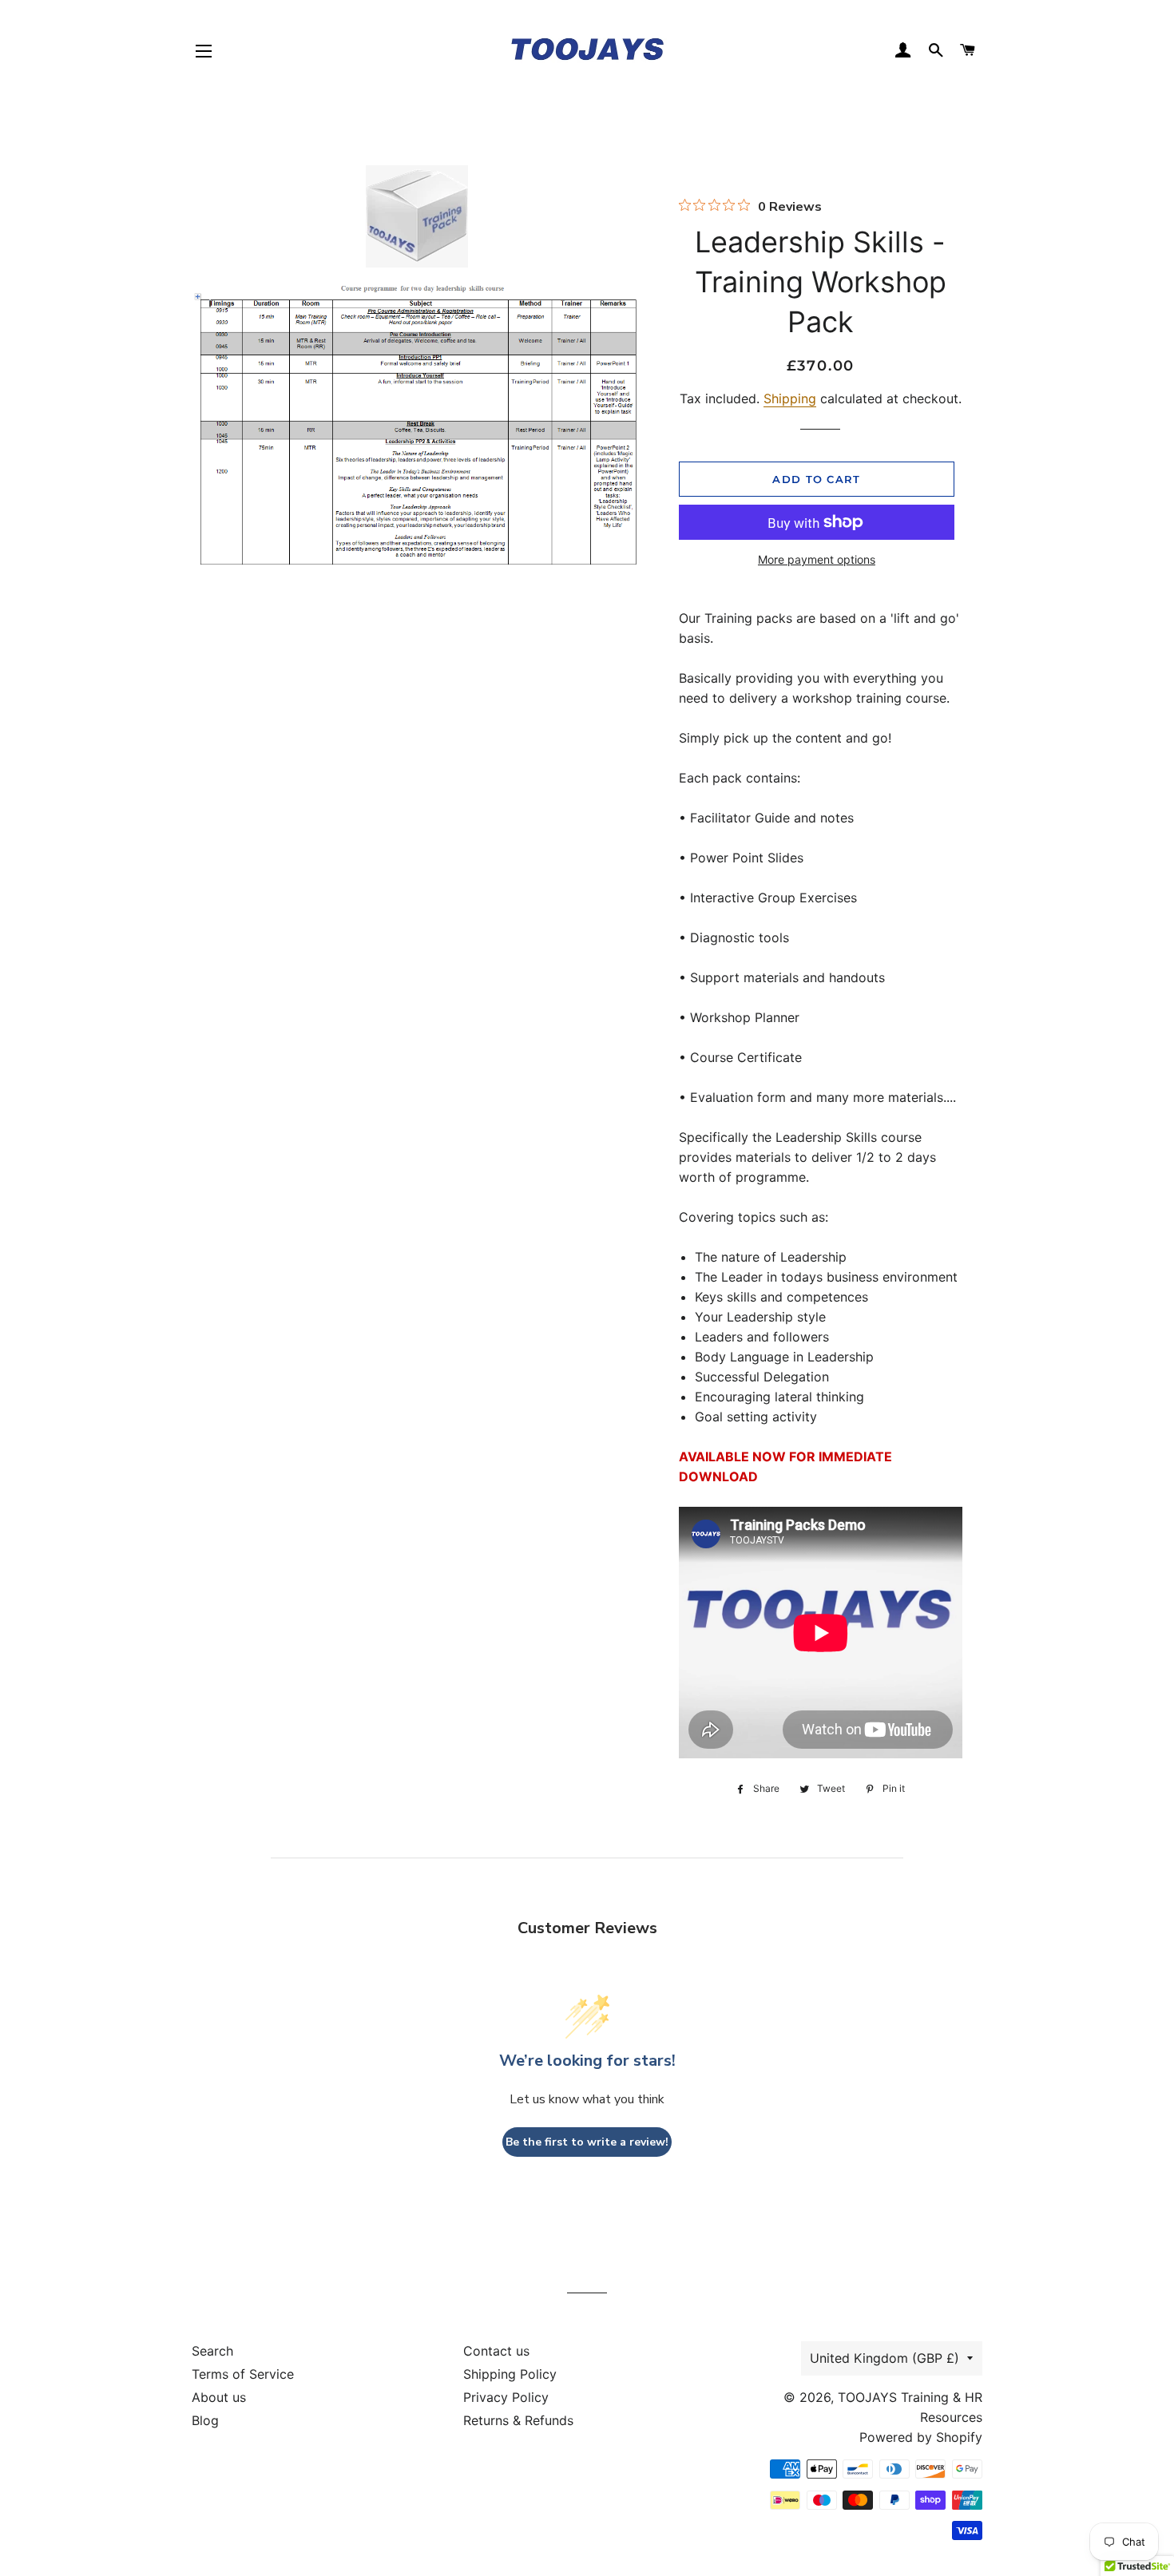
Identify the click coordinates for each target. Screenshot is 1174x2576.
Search (212, 2351)
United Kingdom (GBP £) (884, 2358)
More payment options (817, 559)
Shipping (790, 398)
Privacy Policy (506, 2397)
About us (219, 2397)
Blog (205, 2420)
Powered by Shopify (921, 2437)
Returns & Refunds (518, 2420)
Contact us (496, 2351)
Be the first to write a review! (587, 2142)
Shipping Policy (510, 2374)
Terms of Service (243, 2374)
